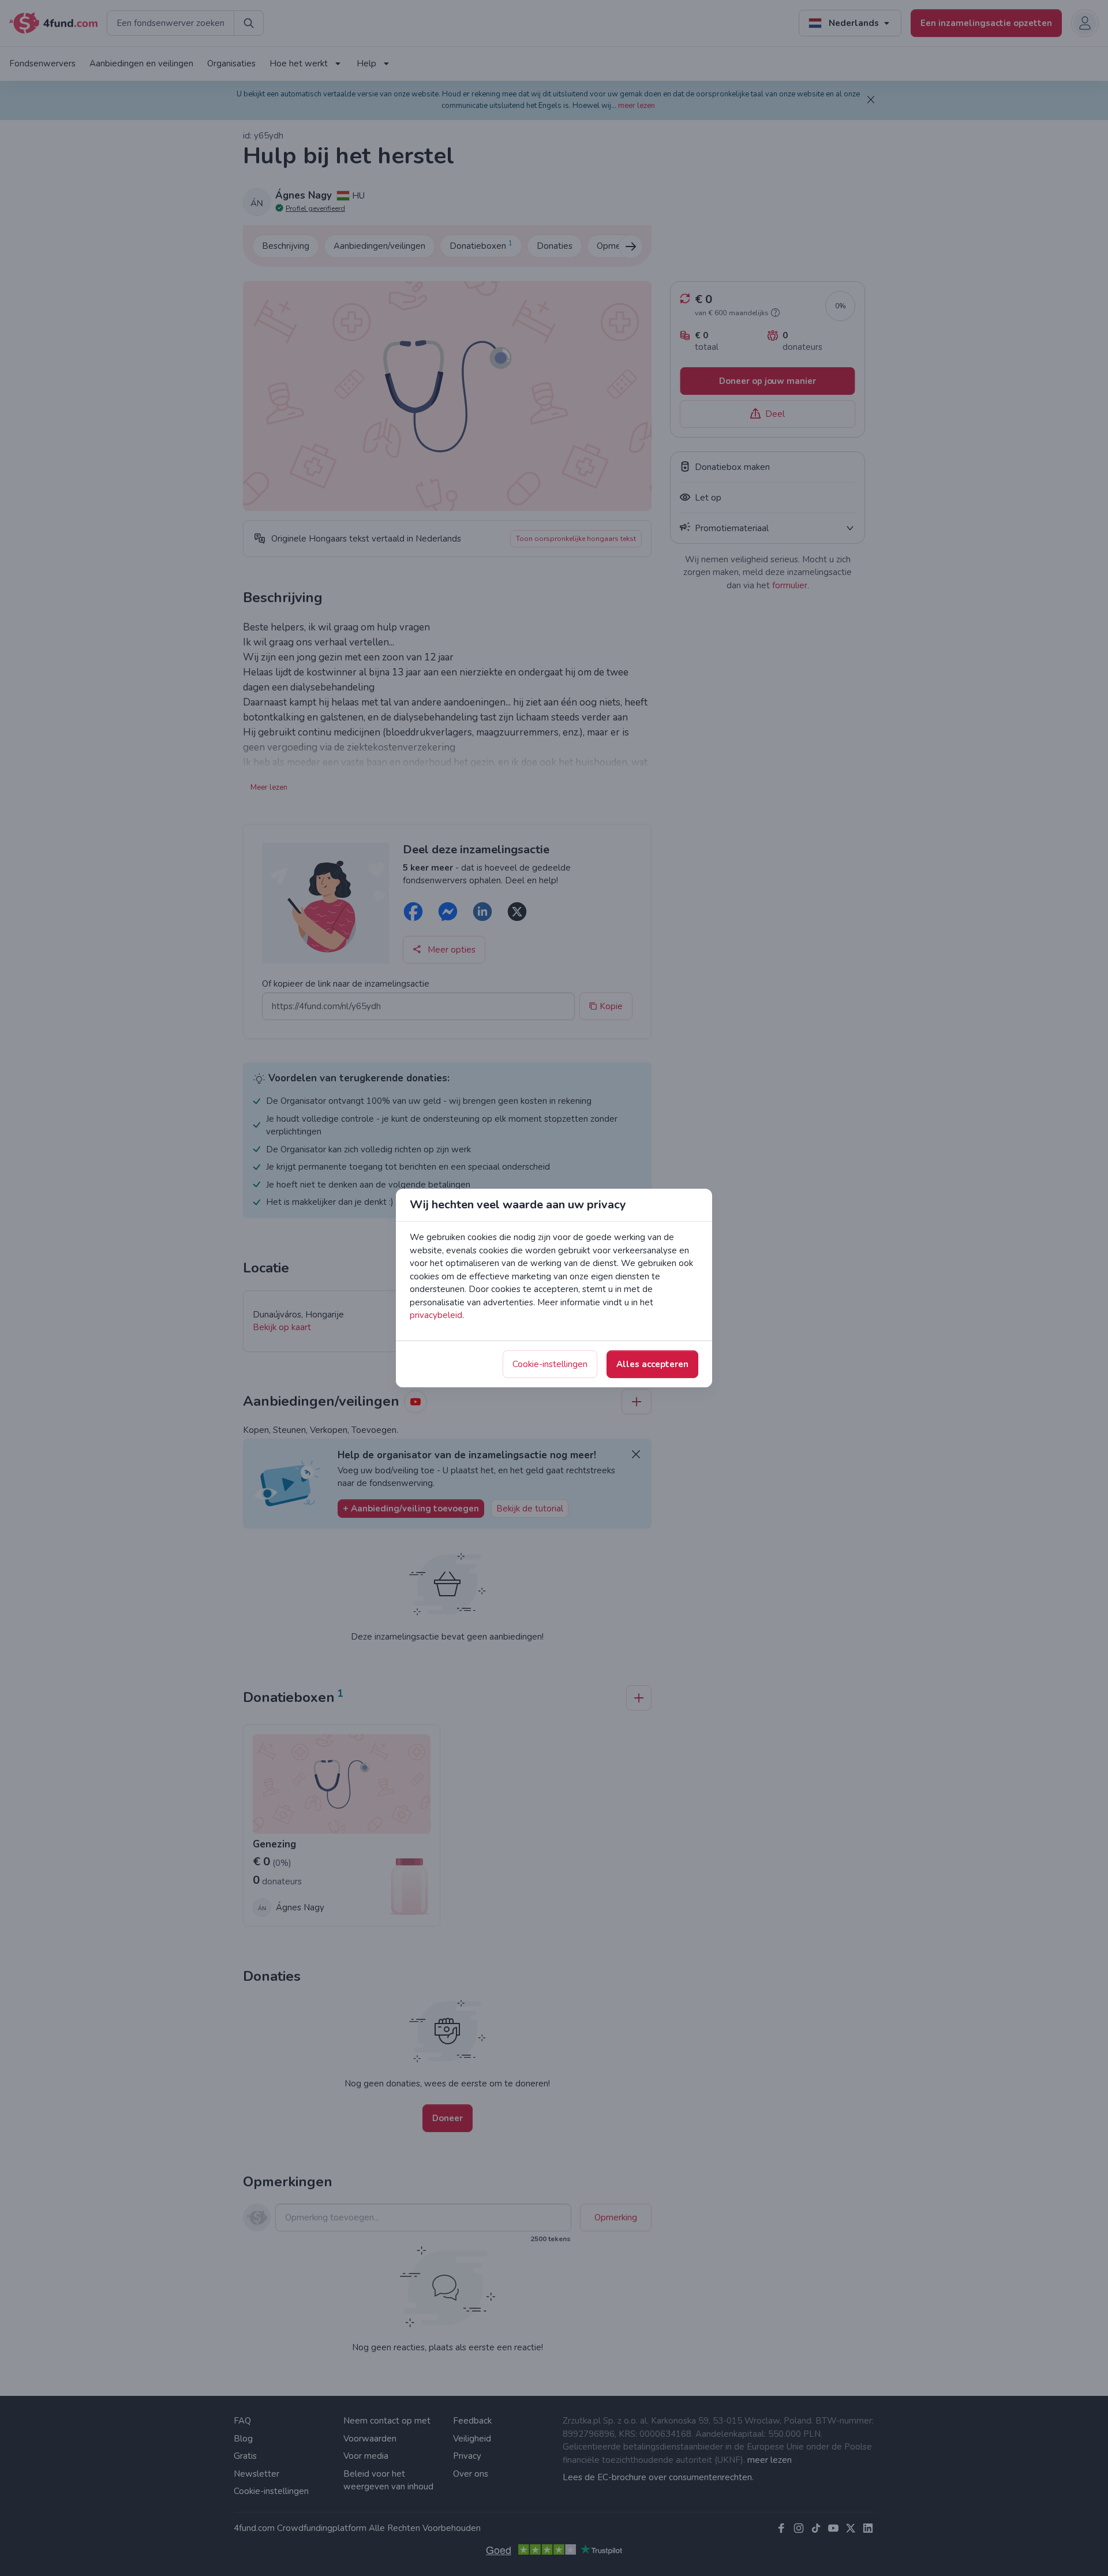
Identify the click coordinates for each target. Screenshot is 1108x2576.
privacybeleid (436, 1315)
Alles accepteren (652, 1364)
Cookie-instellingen (550, 1364)
